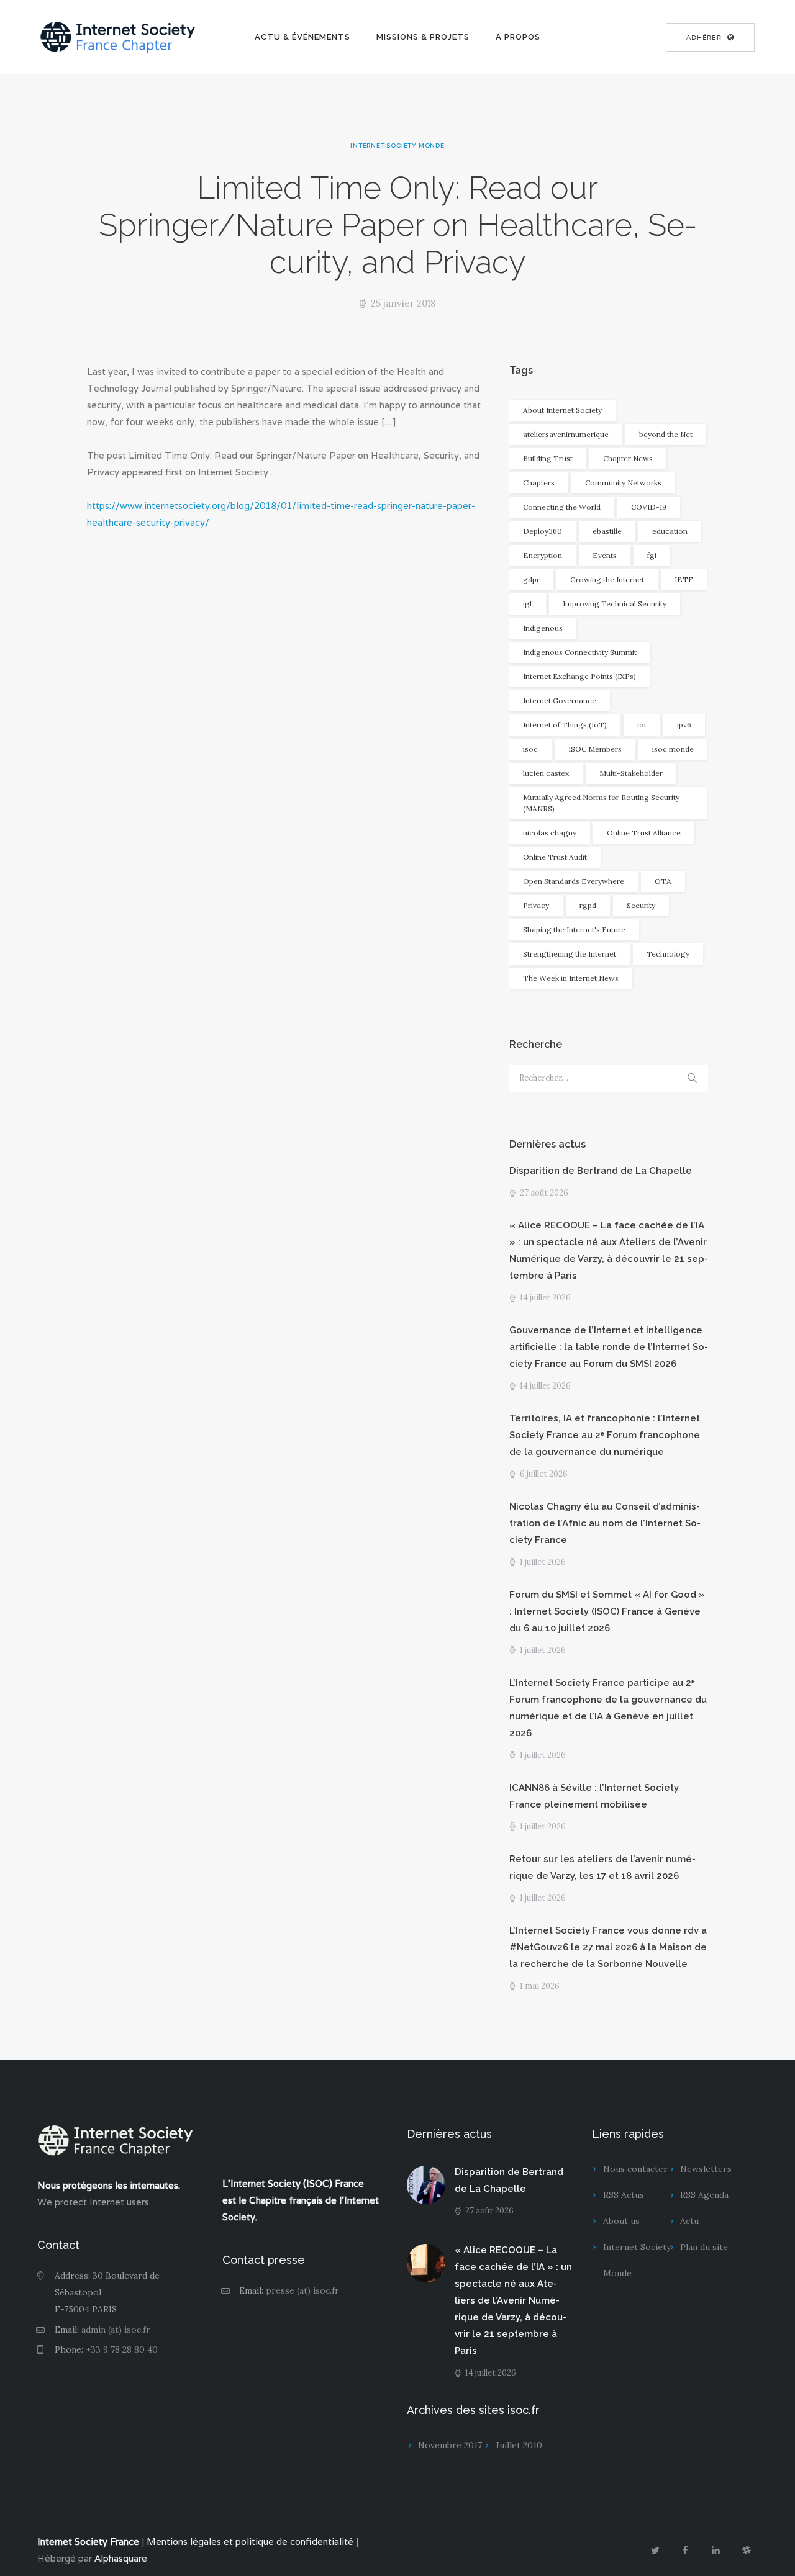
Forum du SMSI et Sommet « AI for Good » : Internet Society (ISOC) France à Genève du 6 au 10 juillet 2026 (607, 1611)
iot (642, 725)
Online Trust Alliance (644, 833)
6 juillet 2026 (544, 1474)
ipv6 (684, 725)
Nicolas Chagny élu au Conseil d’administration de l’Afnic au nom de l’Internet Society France (605, 1523)
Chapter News (628, 458)
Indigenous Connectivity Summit (580, 652)
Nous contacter (635, 2169)
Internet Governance (560, 700)
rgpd (588, 905)
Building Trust (548, 458)
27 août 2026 (544, 1193)
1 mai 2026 (540, 1986)
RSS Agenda (704, 2195)
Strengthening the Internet (570, 954)
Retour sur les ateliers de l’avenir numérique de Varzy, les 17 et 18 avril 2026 (602, 1867)
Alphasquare (121, 2558)
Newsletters (706, 2169)
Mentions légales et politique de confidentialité (250, 2542)
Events (605, 555)
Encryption (543, 555)
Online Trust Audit (555, 857)
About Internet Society (562, 410)
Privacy (536, 905)
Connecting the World (562, 507)
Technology (668, 954)
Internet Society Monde (397, 146)
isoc (530, 749)
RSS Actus (624, 2195)
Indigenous (543, 628)
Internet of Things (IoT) (565, 725)
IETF (684, 579)
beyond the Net (666, 434)
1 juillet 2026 (543, 1562)
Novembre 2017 (450, 2445)
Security (641, 905)
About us (621, 2221)
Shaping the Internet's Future (574, 930)
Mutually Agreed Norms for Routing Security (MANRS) (601, 803)
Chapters (539, 483)
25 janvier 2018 (403, 303)
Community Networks (623, 483)
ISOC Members (595, 749)
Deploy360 (543, 531)
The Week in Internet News (571, 978)
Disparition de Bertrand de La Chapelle (601, 1171)
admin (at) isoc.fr (116, 2330)
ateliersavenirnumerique (566, 434)
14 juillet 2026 (545, 1298)
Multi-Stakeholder (631, 773)
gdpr (531, 579)
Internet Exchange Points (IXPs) (579, 676)
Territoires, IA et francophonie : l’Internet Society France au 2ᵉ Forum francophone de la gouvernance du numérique (605, 1435)
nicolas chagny (550, 833)
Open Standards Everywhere (574, 881)
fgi (652, 555)
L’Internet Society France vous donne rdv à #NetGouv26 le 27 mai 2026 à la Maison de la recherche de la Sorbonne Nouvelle (608, 1947)
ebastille (607, 531)
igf (528, 604)
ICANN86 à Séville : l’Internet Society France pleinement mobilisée (594, 1796)
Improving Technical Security (615, 604)
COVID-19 (649, 507)
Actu (689, 2221)
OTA (663, 881)
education (670, 531)
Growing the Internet (607, 579)
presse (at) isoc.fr (302, 2290)
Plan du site (704, 2247)
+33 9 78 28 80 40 (122, 2349)
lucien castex (546, 773)
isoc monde (673, 749)
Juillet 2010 (519, 2445)
